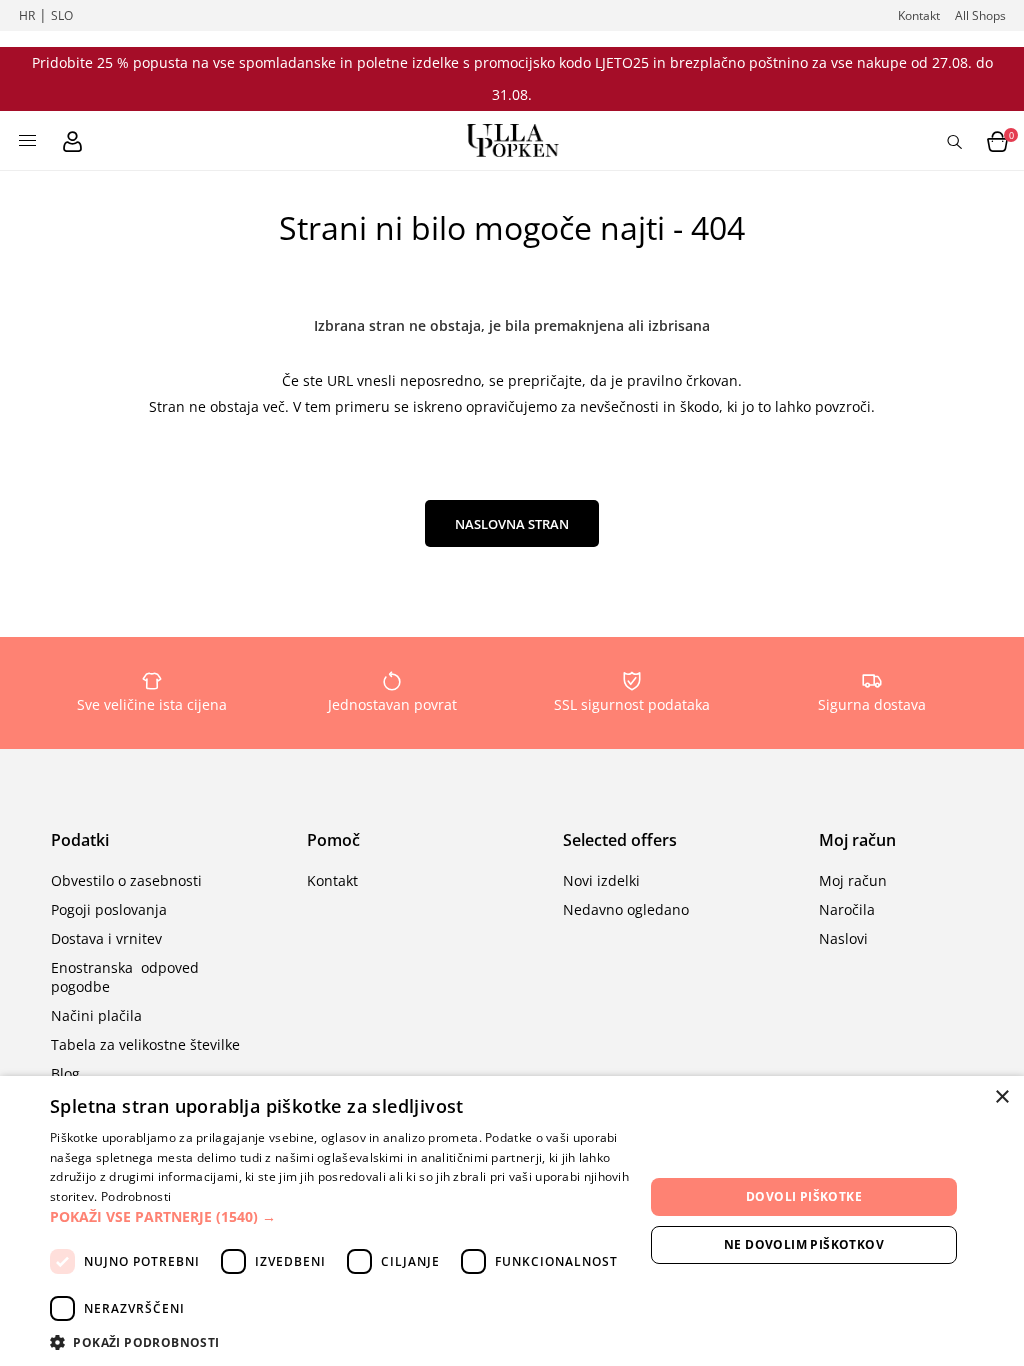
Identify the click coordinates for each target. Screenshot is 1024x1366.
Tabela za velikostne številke (145, 1044)
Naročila (847, 909)
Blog (65, 1073)
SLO (62, 15)
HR (27, 15)
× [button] (1001, 1097)
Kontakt (919, 15)
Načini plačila (96, 1015)
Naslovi (843, 938)
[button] (347, 1216)
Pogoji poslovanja (109, 909)
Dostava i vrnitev (106, 938)
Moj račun (853, 880)
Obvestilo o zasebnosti (126, 880)
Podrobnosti (136, 1196)
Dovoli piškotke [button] (804, 1196)
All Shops (980, 15)
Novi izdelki (601, 880)
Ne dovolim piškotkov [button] (804, 1244)
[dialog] (512, 1221)
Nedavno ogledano (626, 909)
